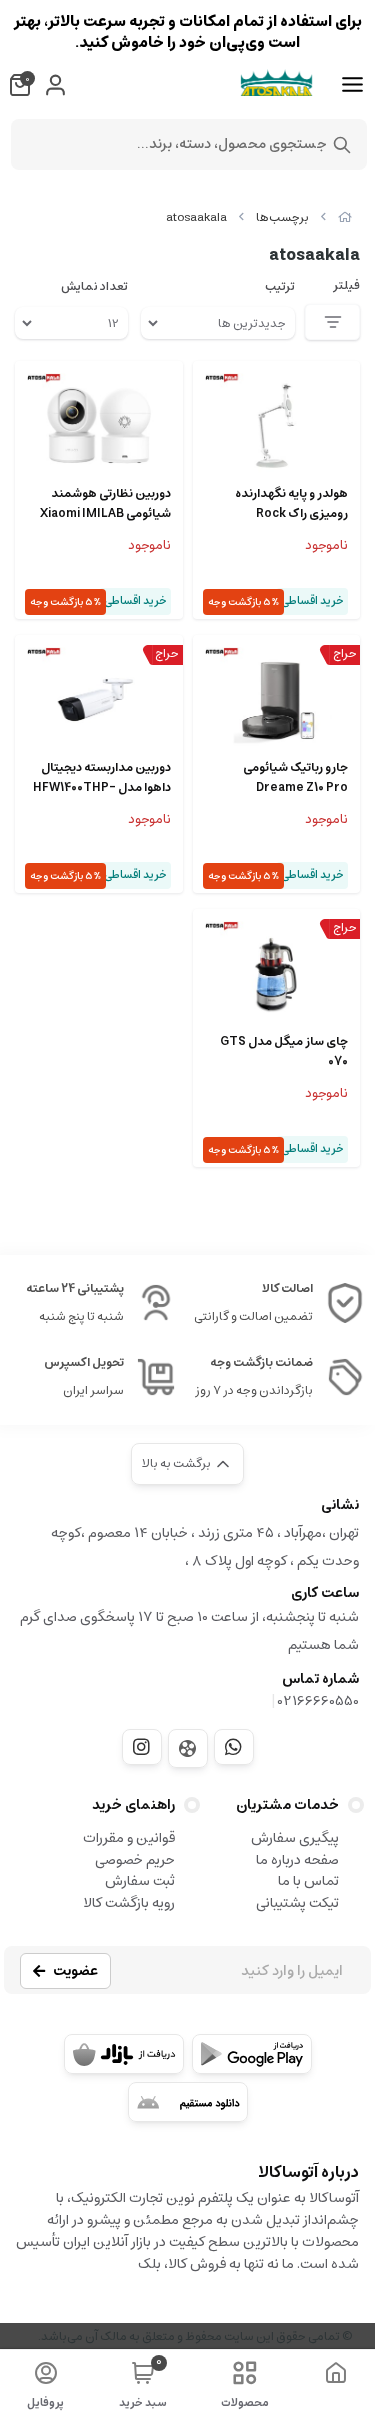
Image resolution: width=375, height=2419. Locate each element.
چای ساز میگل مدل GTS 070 (284, 1052)
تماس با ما (308, 1881)
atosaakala (196, 217)
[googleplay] (252, 2054)
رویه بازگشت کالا (129, 1903)
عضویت (75, 1971)
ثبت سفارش (140, 1881)
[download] (188, 2102)
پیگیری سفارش (295, 1838)
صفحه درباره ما (297, 1860)
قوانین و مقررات (129, 1838)
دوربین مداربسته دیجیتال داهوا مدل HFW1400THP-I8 (102, 778)
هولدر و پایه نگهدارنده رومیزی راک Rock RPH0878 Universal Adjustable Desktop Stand (291, 504)
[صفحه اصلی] (345, 217)
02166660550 (318, 1701)
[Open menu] (352, 85)
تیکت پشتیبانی (297, 1903)
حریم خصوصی (135, 1860)
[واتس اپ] (234, 1747)
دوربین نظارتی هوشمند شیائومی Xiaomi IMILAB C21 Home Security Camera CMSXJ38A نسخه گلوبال (105, 504)
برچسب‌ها (282, 217)
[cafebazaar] (124, 2054)
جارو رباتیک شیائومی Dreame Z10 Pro (295, 778)
